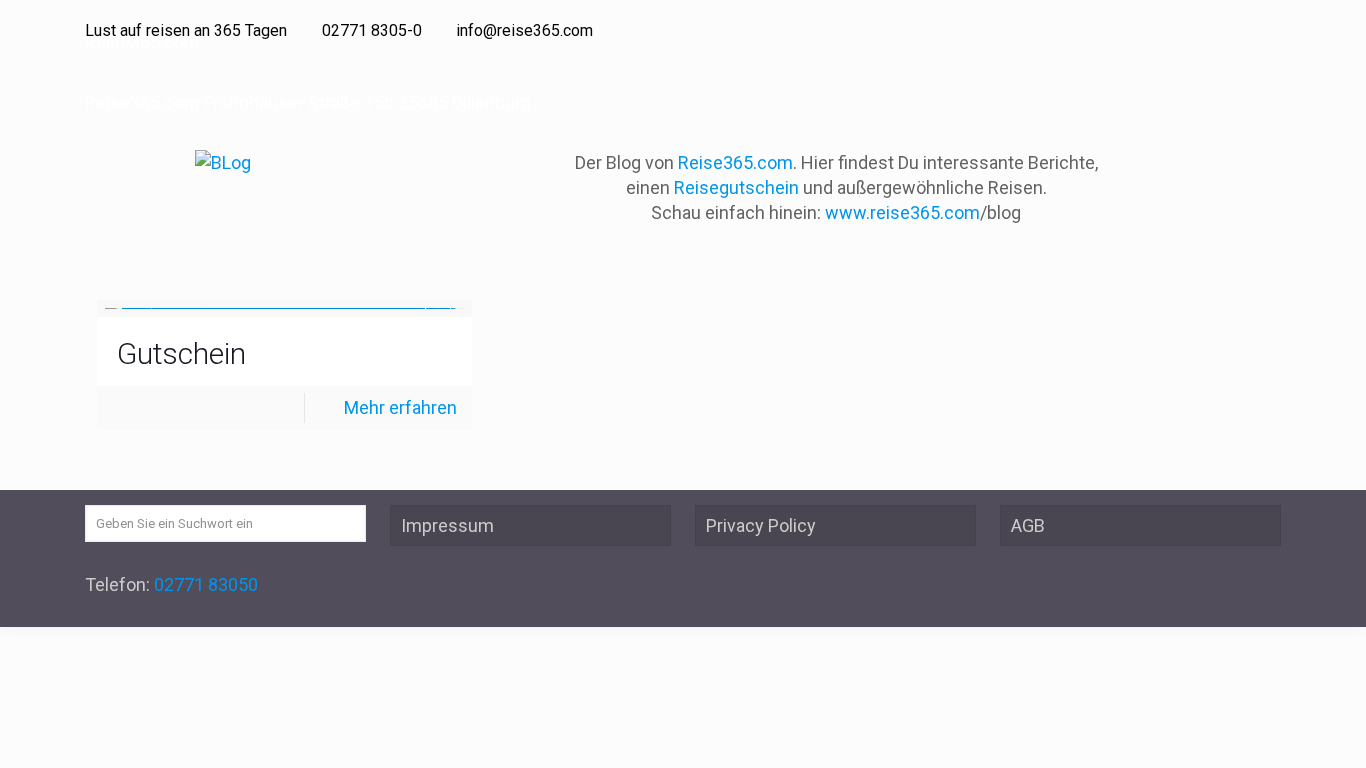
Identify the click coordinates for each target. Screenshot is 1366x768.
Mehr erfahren (400, 407)
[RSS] (1270, 31)
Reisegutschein (736, 187)
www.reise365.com (902, 212)
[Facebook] (1243, 31)
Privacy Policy (761, 525)
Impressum (447, 525)
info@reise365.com (524, 30)
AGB (1028, 525)
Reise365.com (735, 162)
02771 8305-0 (372, 30)
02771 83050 (206, 584)
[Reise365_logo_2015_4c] (223, 162)
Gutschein (181, 353)
